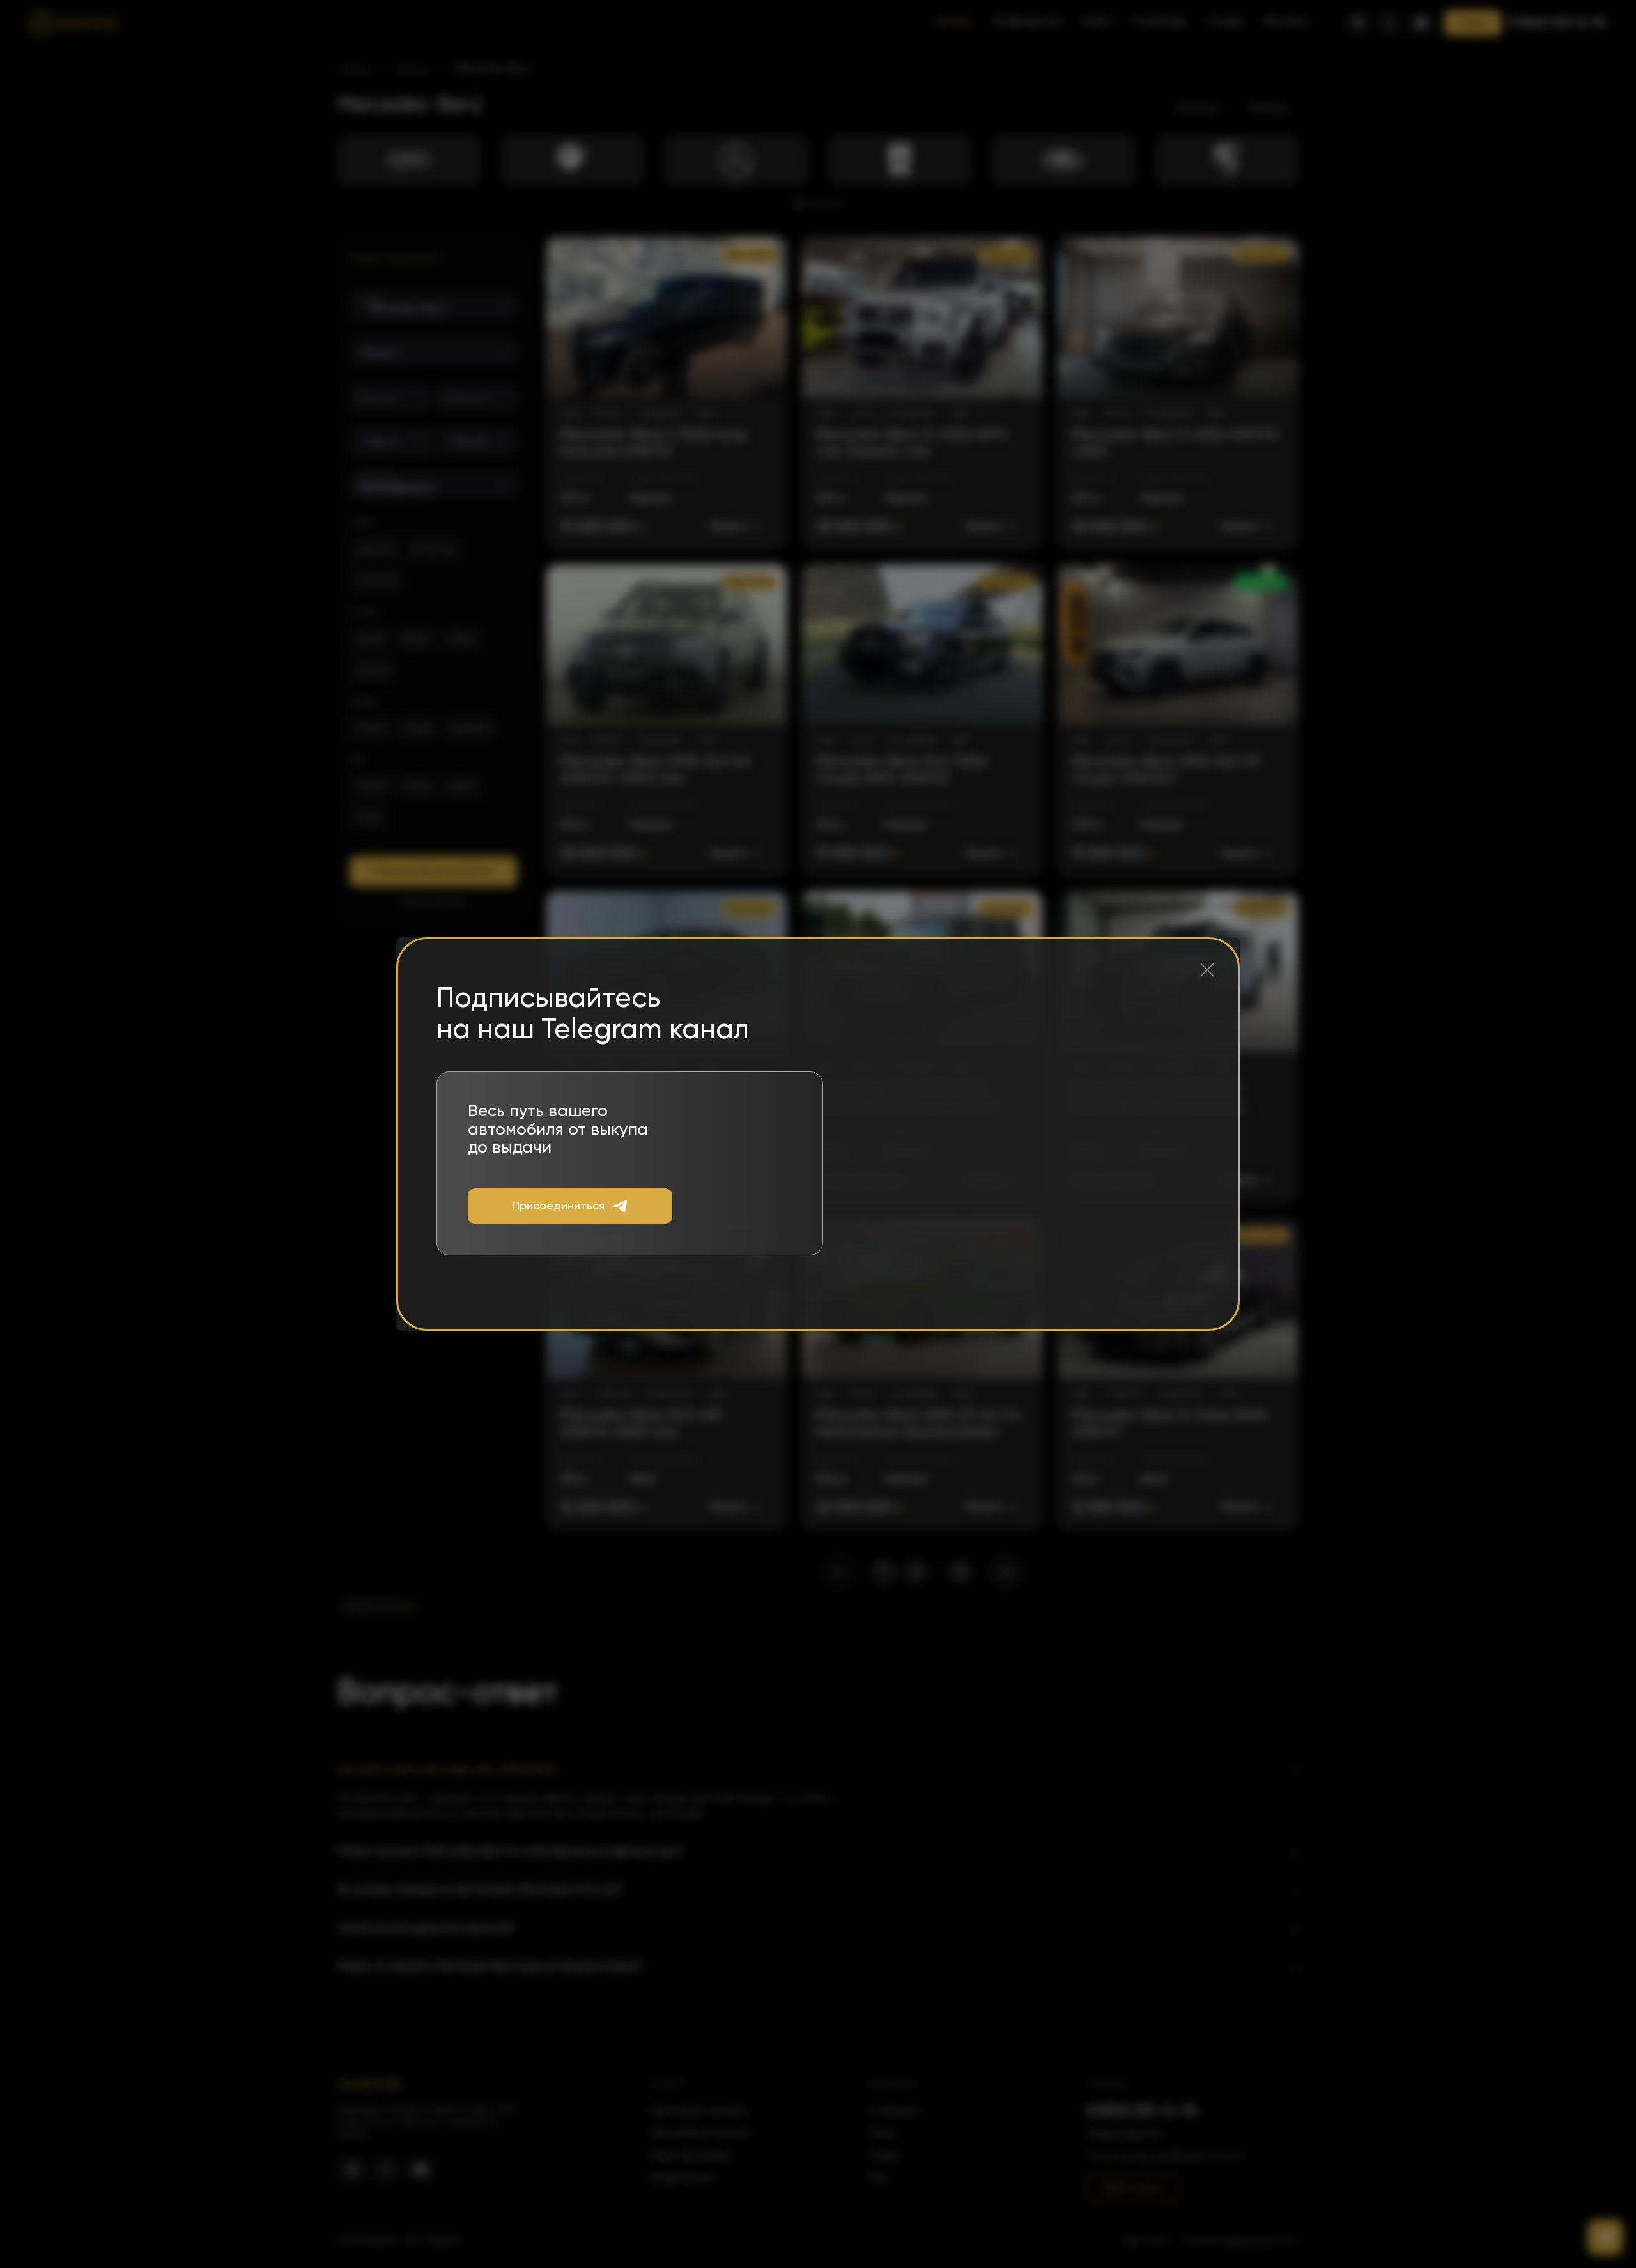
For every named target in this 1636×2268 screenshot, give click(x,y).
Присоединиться (559, 1206)
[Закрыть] (1207, 970)
